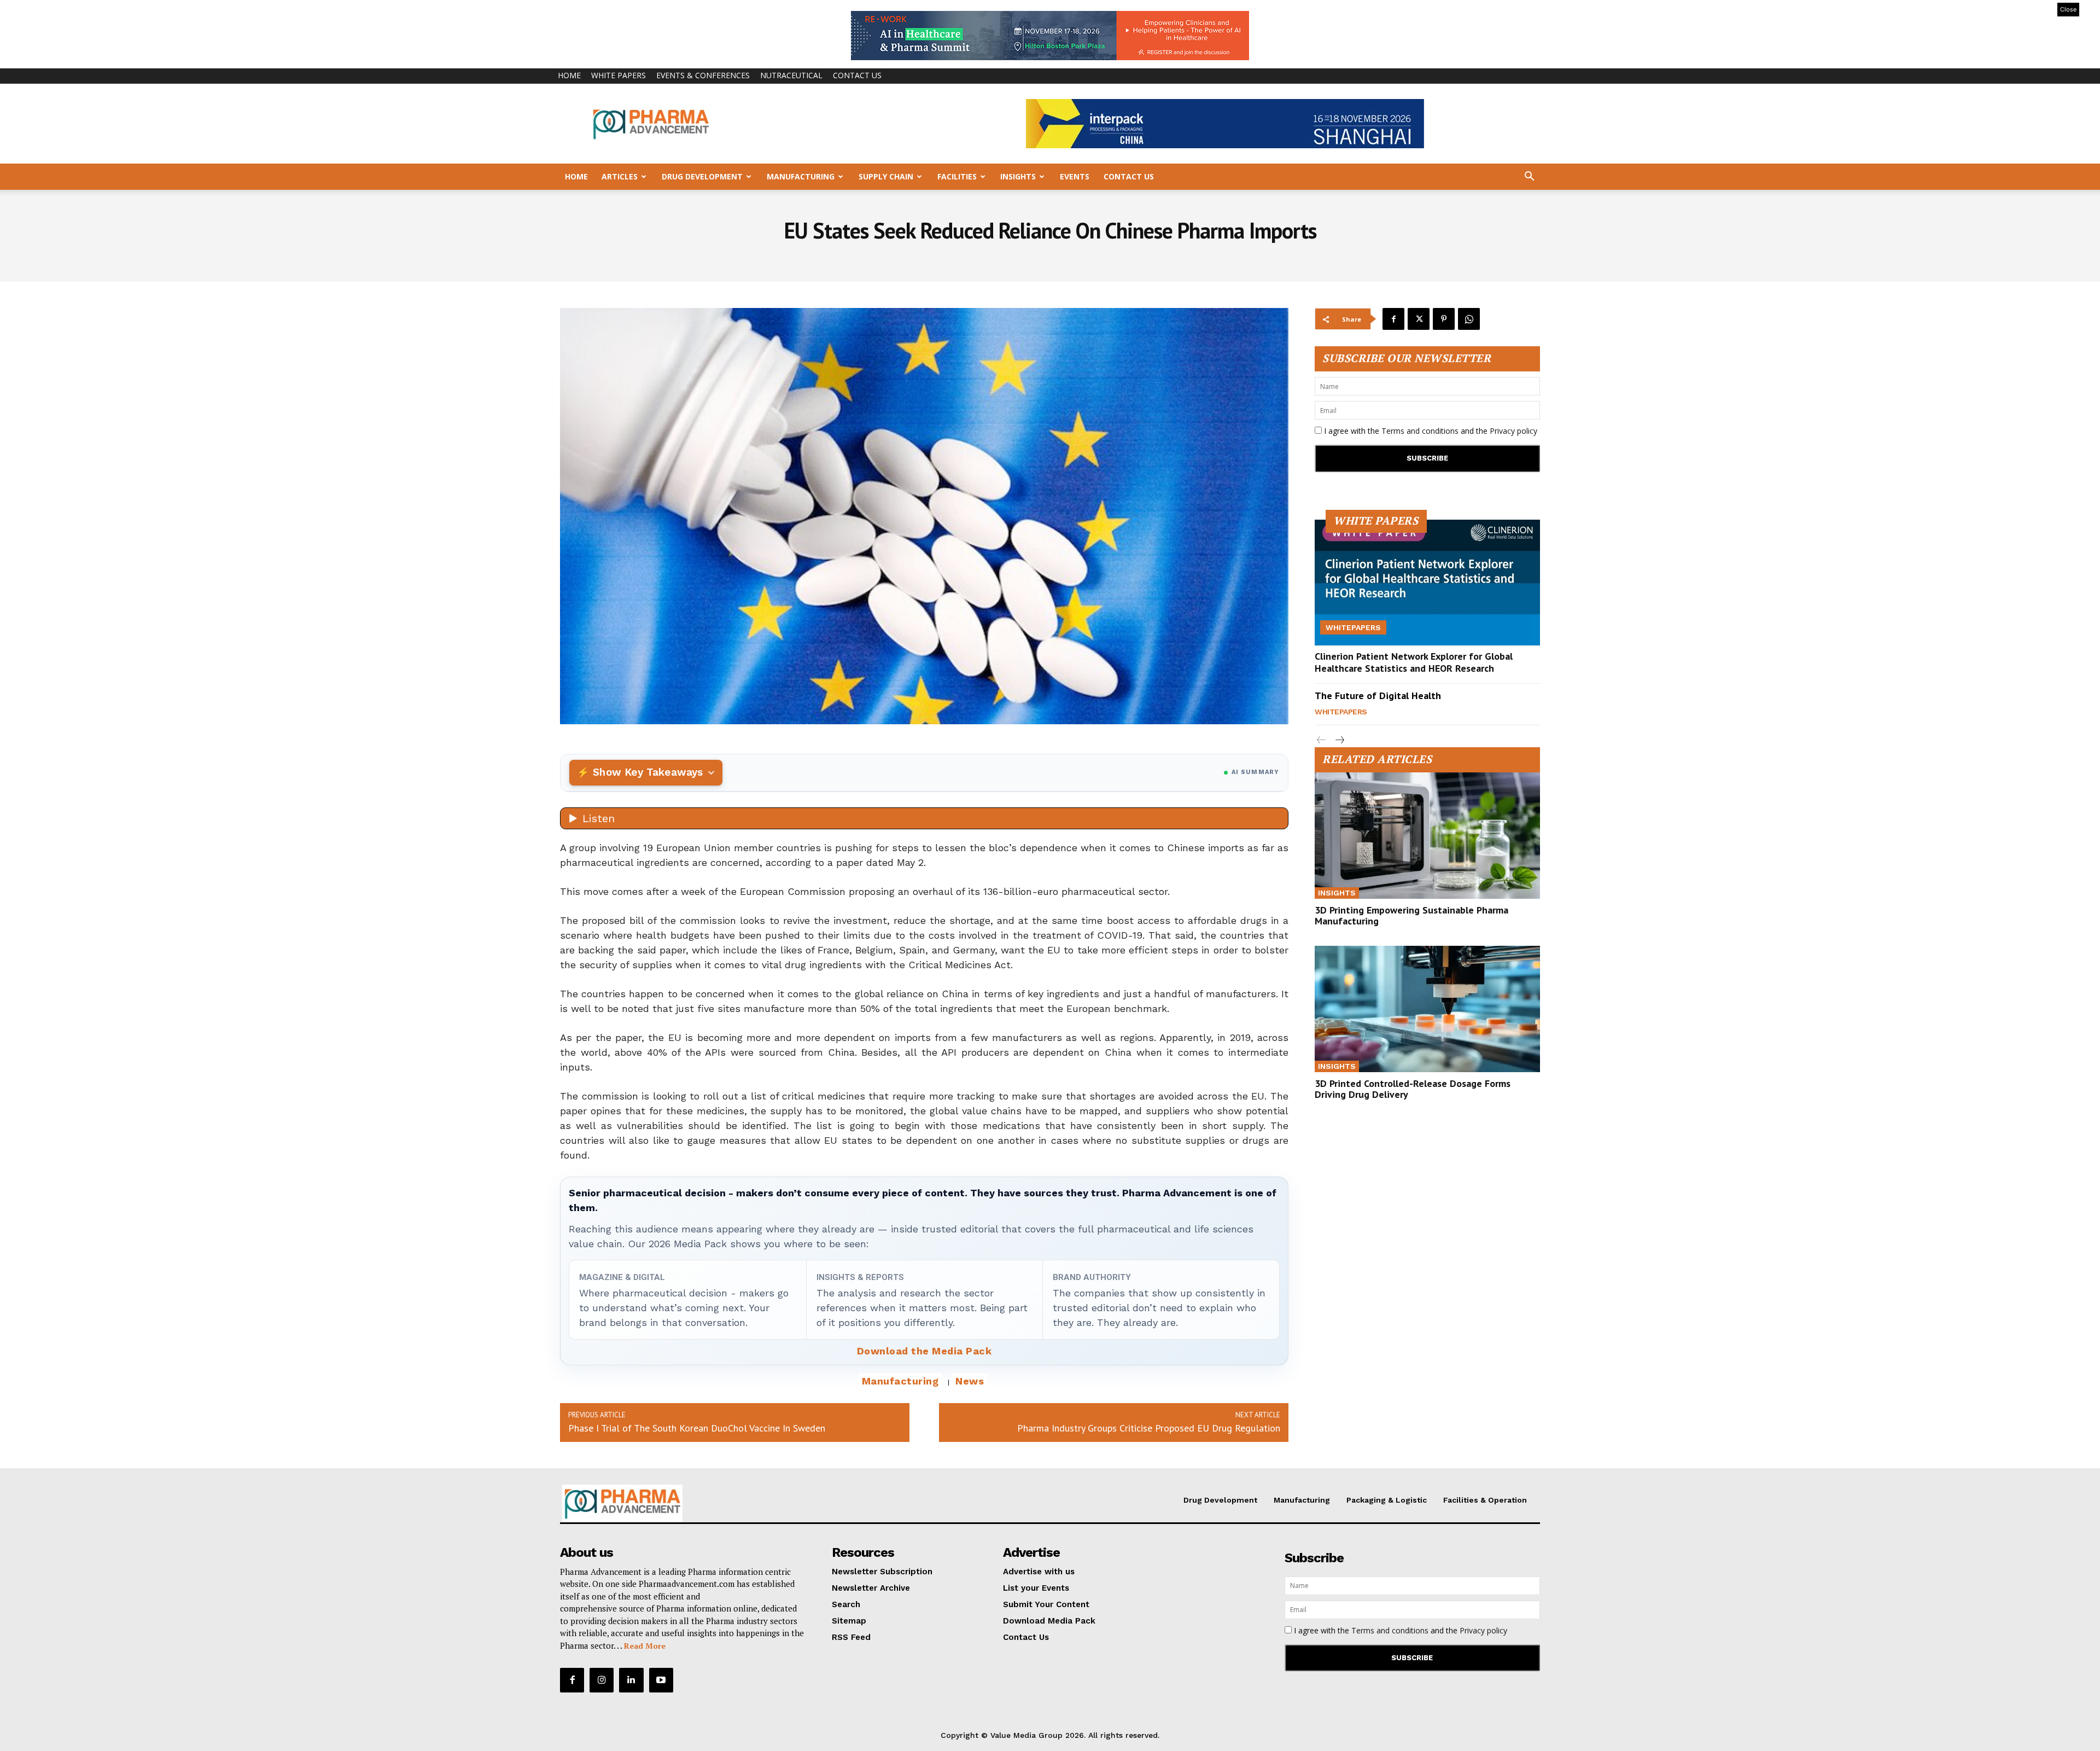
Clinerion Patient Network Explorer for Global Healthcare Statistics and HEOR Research (1414, 662)
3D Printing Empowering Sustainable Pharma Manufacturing (1411, 915)
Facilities (957, 176)
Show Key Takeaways (648, 772)
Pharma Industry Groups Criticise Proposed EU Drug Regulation (1149, 1428)
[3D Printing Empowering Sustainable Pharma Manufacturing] (1427, 836)
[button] (1529, 178)
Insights (1018, 176)
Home (569, 75)
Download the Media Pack (924, 1351)
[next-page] (1339, 740)
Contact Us (857, 75)
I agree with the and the (1430, 431)
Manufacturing (801, 176)
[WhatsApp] (1469, 319)
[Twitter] (1419, 319)
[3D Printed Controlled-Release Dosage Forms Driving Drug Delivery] (1427, 1009)
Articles (620, 176)
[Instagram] (602, 1680)
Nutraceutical (791, 75)
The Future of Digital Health (1378, 696)
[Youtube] (661, 1680)
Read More (645, 1646)
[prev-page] (1322, 740)
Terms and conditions (1420, 431)
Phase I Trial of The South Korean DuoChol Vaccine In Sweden (697, 1428)
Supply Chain (886, 176)
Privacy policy (1513, 431)
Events (1075, 176)
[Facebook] (1393, 319)
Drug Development (702, 176)
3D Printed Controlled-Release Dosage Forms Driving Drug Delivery (1413, 1089)
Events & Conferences (703, 75)
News (970, 1381)
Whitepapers (1353, 627)
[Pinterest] (1444, 319)
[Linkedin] (631, 1680)
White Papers (619, 75)
